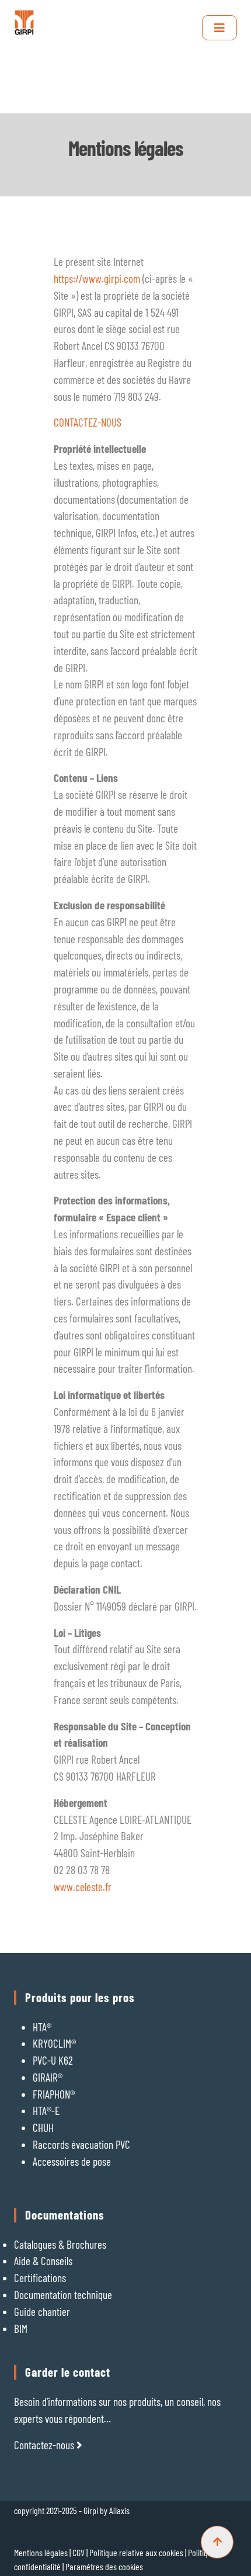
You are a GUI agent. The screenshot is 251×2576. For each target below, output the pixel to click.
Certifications (40, 2278)
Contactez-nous (45, 2445)
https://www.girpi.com (97, 278)
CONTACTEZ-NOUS (88, 422)
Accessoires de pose (72, 2161)
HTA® (42, 2027)
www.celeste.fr (83, 1887)
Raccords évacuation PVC (81, 2144)
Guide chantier (42, 2312)
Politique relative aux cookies (137, 2552)
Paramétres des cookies (104, 2566)
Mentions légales (41, 2552)
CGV (79, 2552)
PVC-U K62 (53, 2060)
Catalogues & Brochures (60, 2244)
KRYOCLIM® (54, 2043)
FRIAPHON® (54, 2094)
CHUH (43, 2127)
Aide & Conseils (43, 2261)
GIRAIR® (48, 2077)
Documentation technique (63, 2295)
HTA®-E (46, 2111)
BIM (21, 2329)
